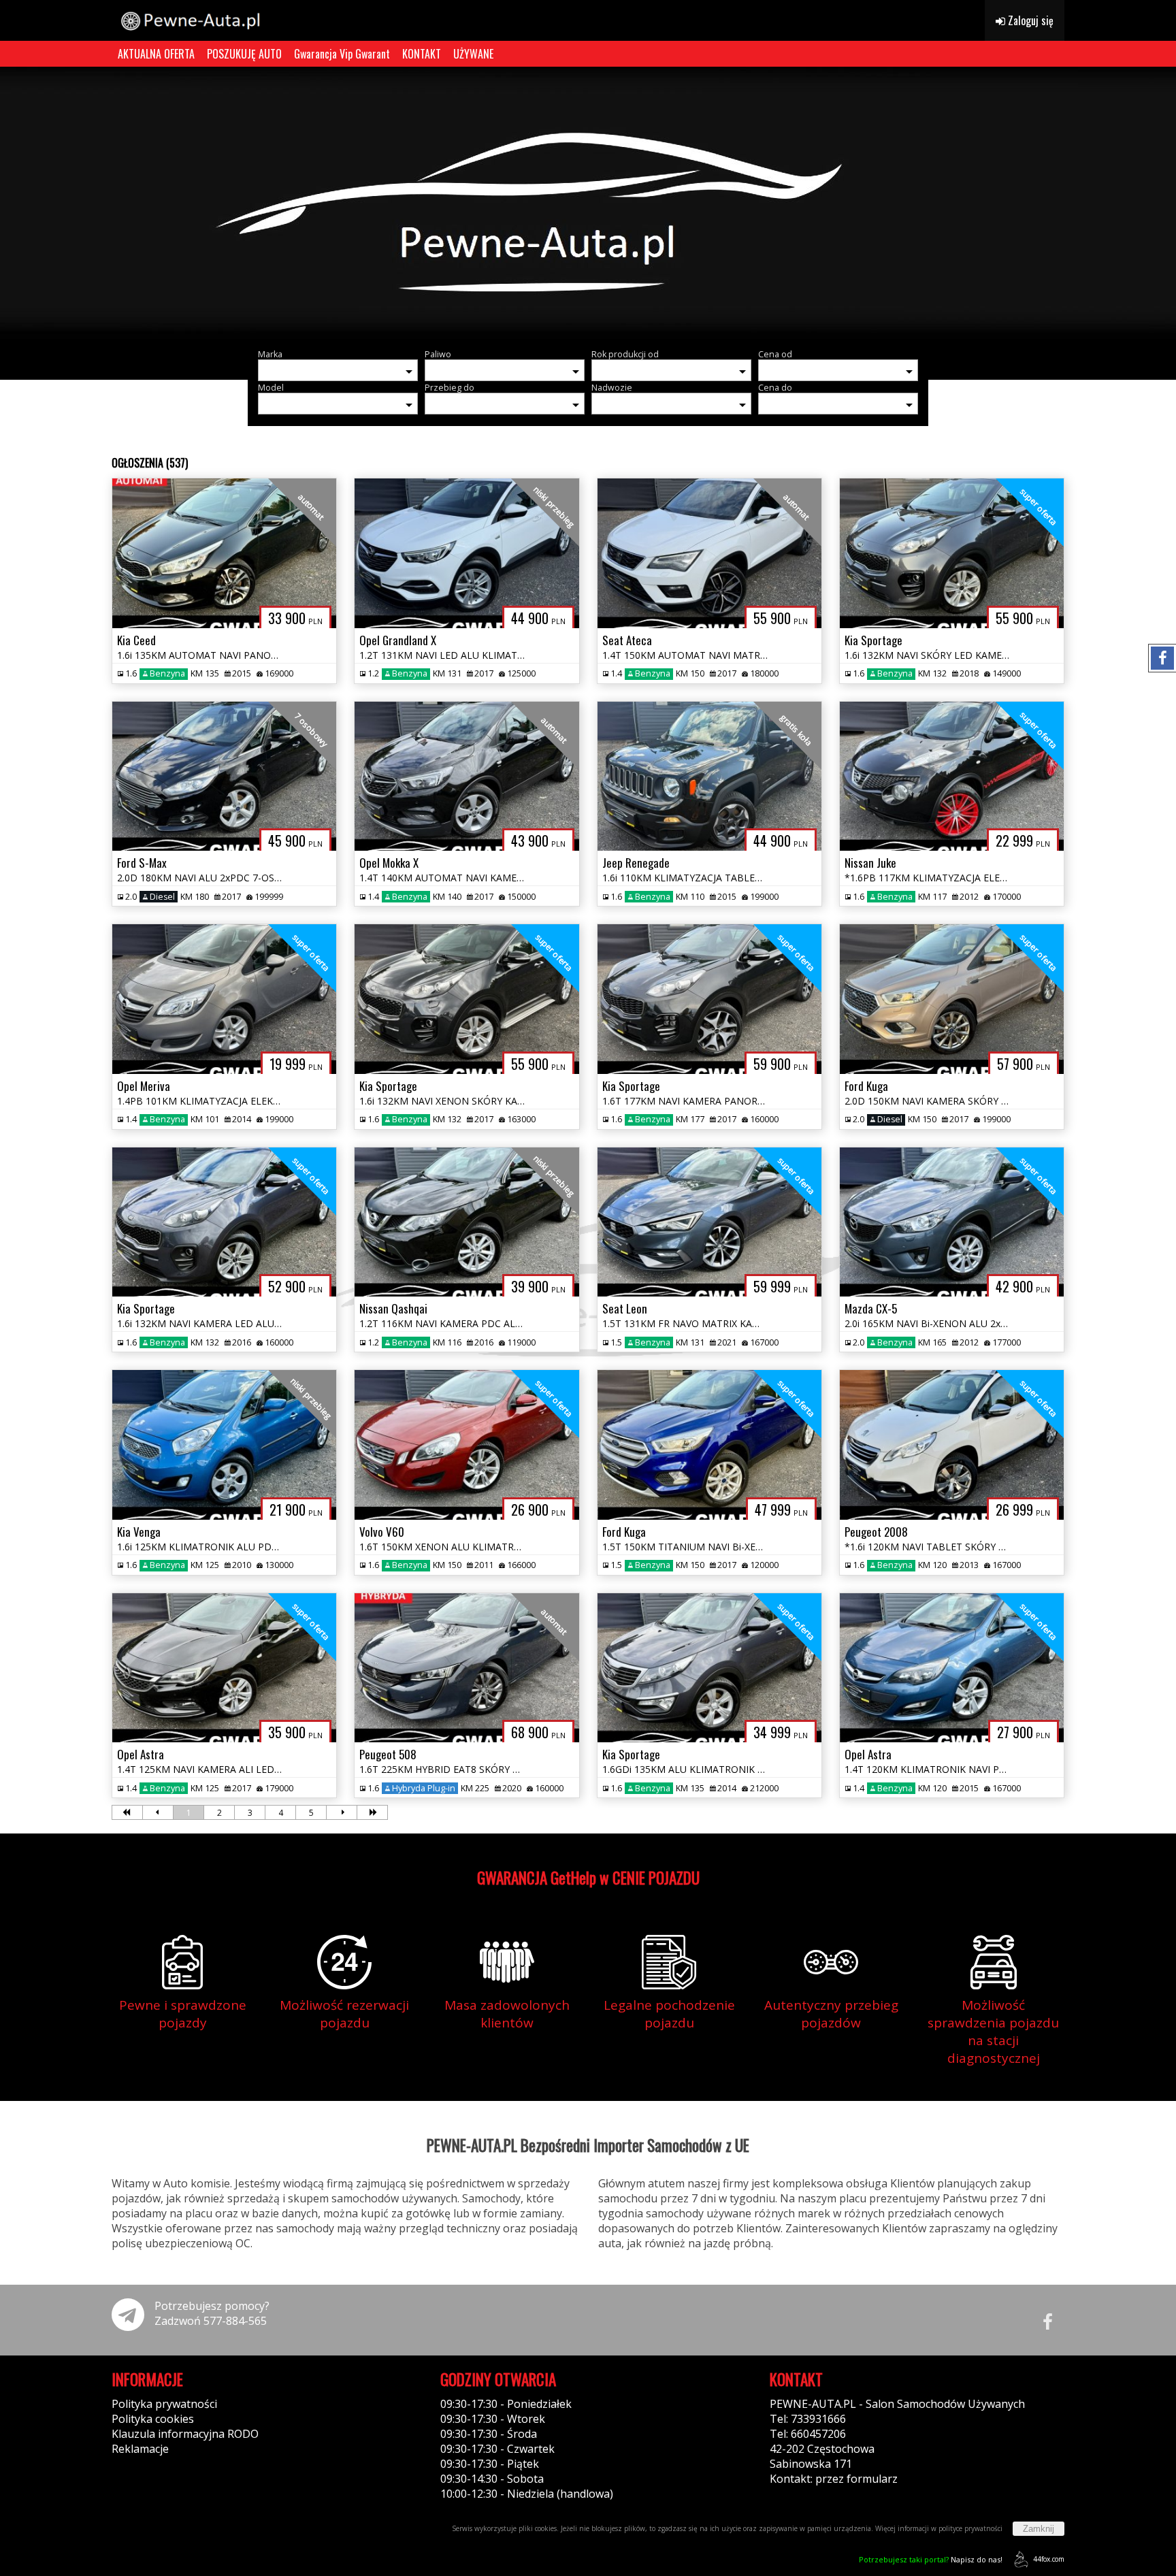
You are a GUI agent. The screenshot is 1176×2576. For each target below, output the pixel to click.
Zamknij (1039, 2529)
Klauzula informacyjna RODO (185, 2434)
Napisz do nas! (931, 2559)
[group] (588, 203)
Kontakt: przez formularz (834, 2479)
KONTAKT (422, 54)
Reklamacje (140, 2449)
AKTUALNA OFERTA (156, 54)
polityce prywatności (970, 2528)
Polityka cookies (153, 2419)
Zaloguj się (1029, 20)
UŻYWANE (473, 54)
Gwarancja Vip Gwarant (342, 54)
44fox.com (1049, 2559)
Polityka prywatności (164, 2404)
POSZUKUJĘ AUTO (244, 54)
